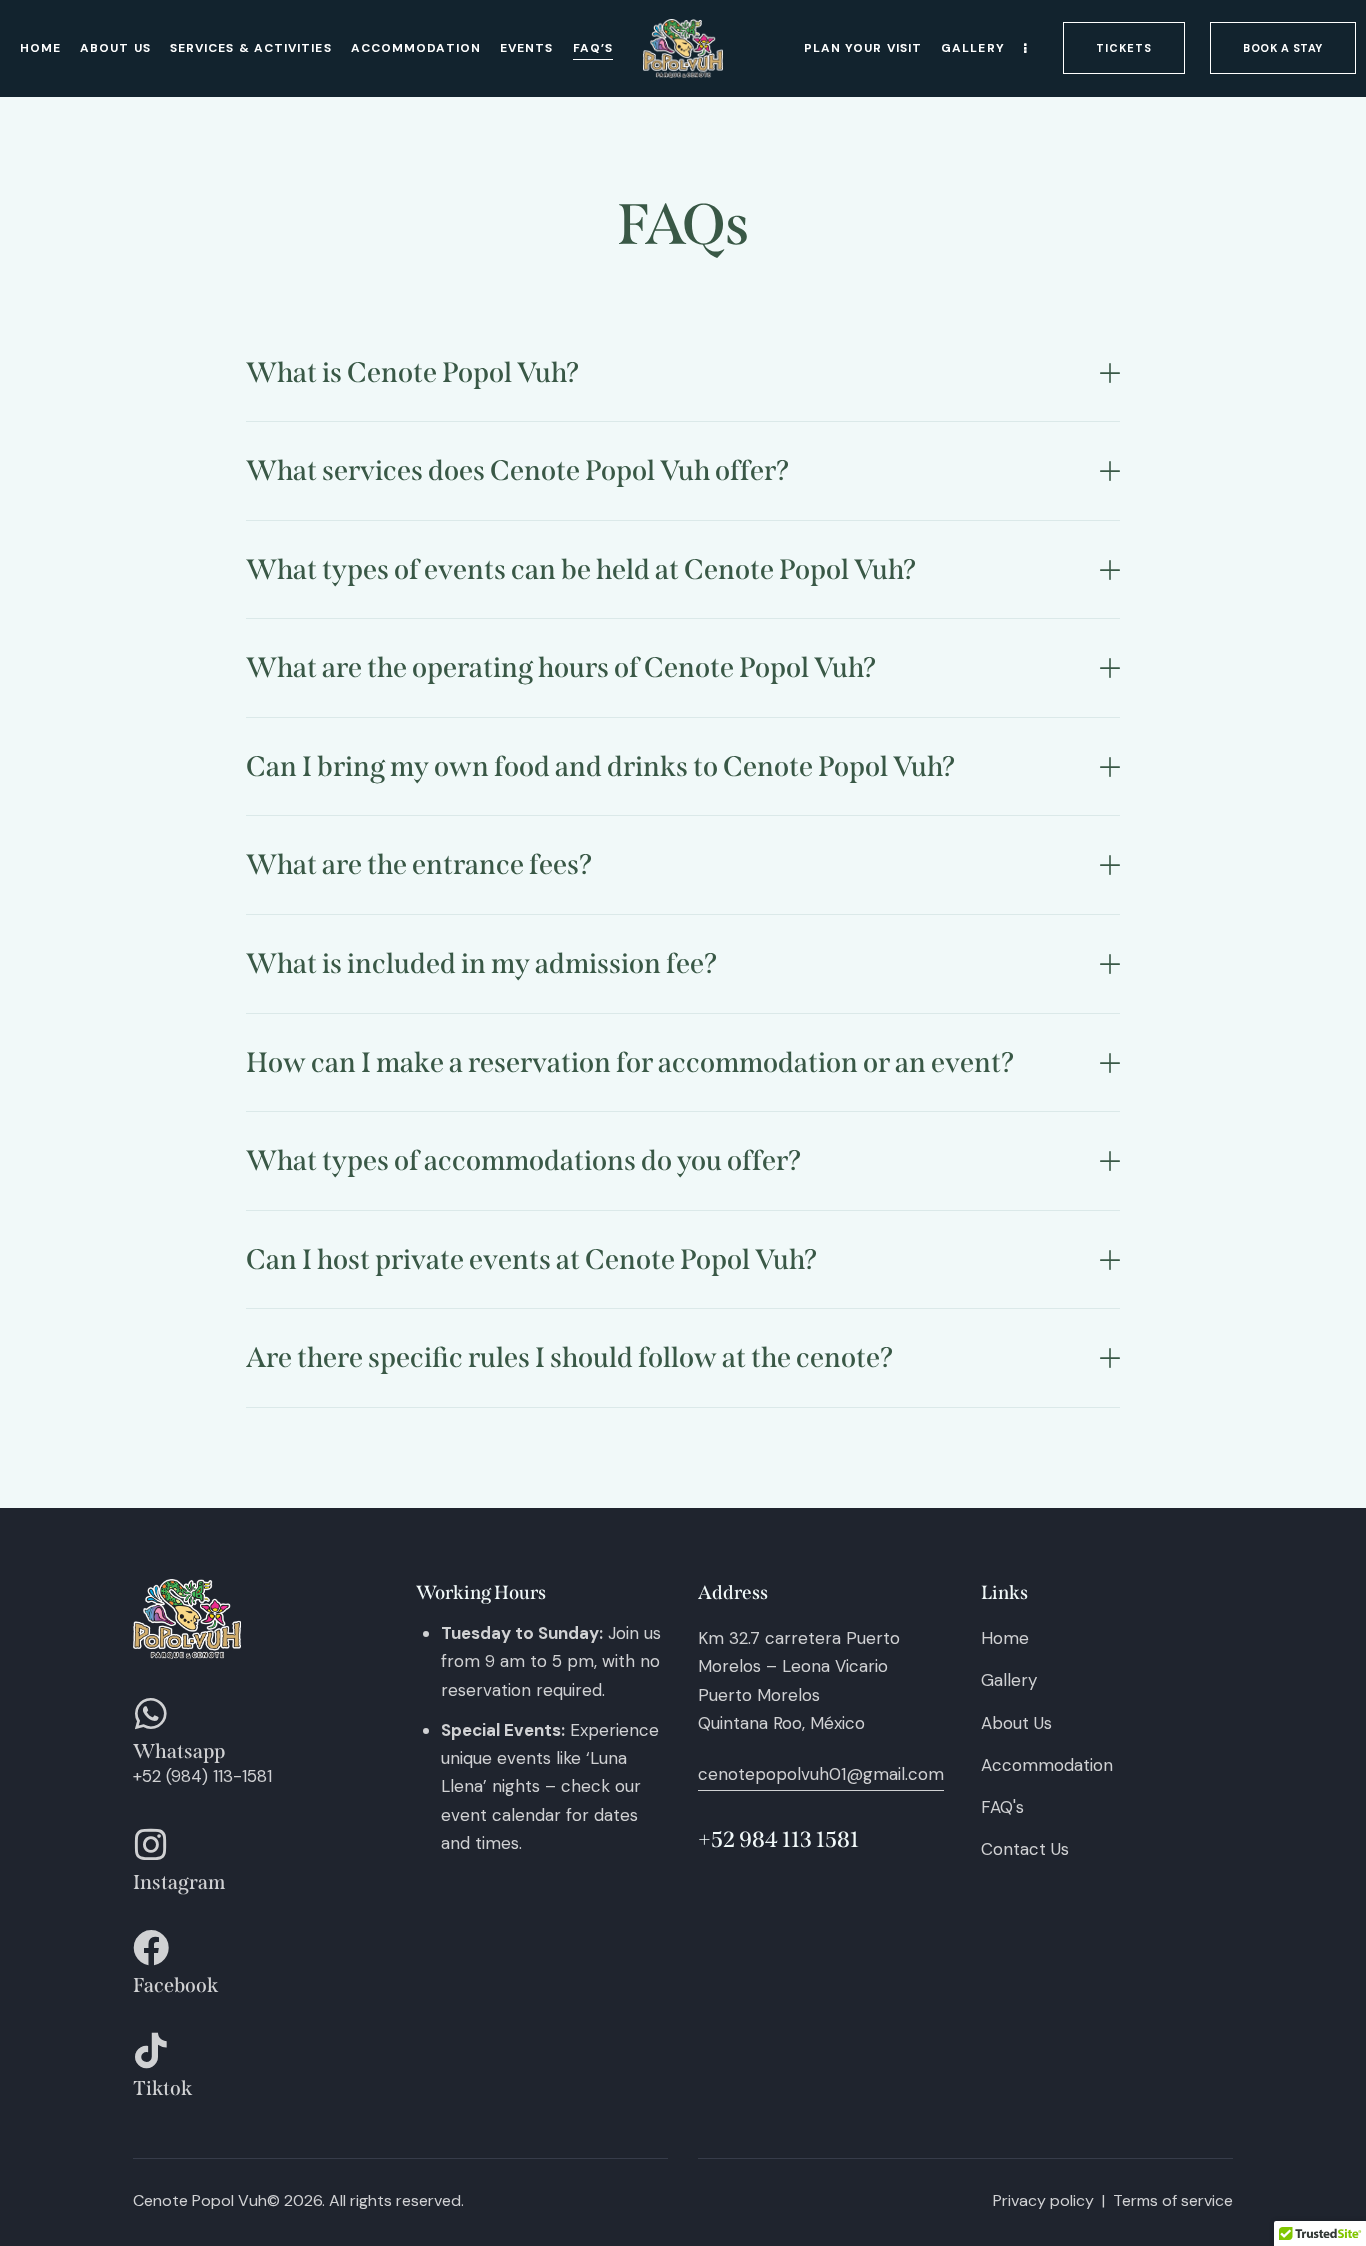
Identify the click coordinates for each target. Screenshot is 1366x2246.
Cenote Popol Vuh (200, 2200)
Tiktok (162, 2089)
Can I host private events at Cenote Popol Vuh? (531, 1259)
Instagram (179, 1883)
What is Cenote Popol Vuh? (412, 372)
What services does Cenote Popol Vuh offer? (517, 470)
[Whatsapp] (151, 1714)
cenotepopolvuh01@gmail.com (821, 1774)
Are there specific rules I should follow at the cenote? (569, 1357)
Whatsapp (179, 1752)
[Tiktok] (151, 2051)
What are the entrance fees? (419, 864)
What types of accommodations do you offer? (523, 1160)
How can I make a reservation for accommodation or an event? (630, 1062)
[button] (683, 373)
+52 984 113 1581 (778, 1839)
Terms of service (1173, 2200)
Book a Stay (1264, 44)
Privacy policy (1043, 2200)
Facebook (175, 1986)
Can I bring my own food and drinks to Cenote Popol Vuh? (600, 766)
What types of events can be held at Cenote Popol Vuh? (581, 569)
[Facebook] (151, 1948)
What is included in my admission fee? (481, 963)
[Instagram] (151, 1845)
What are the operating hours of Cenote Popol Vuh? (561, 667)
